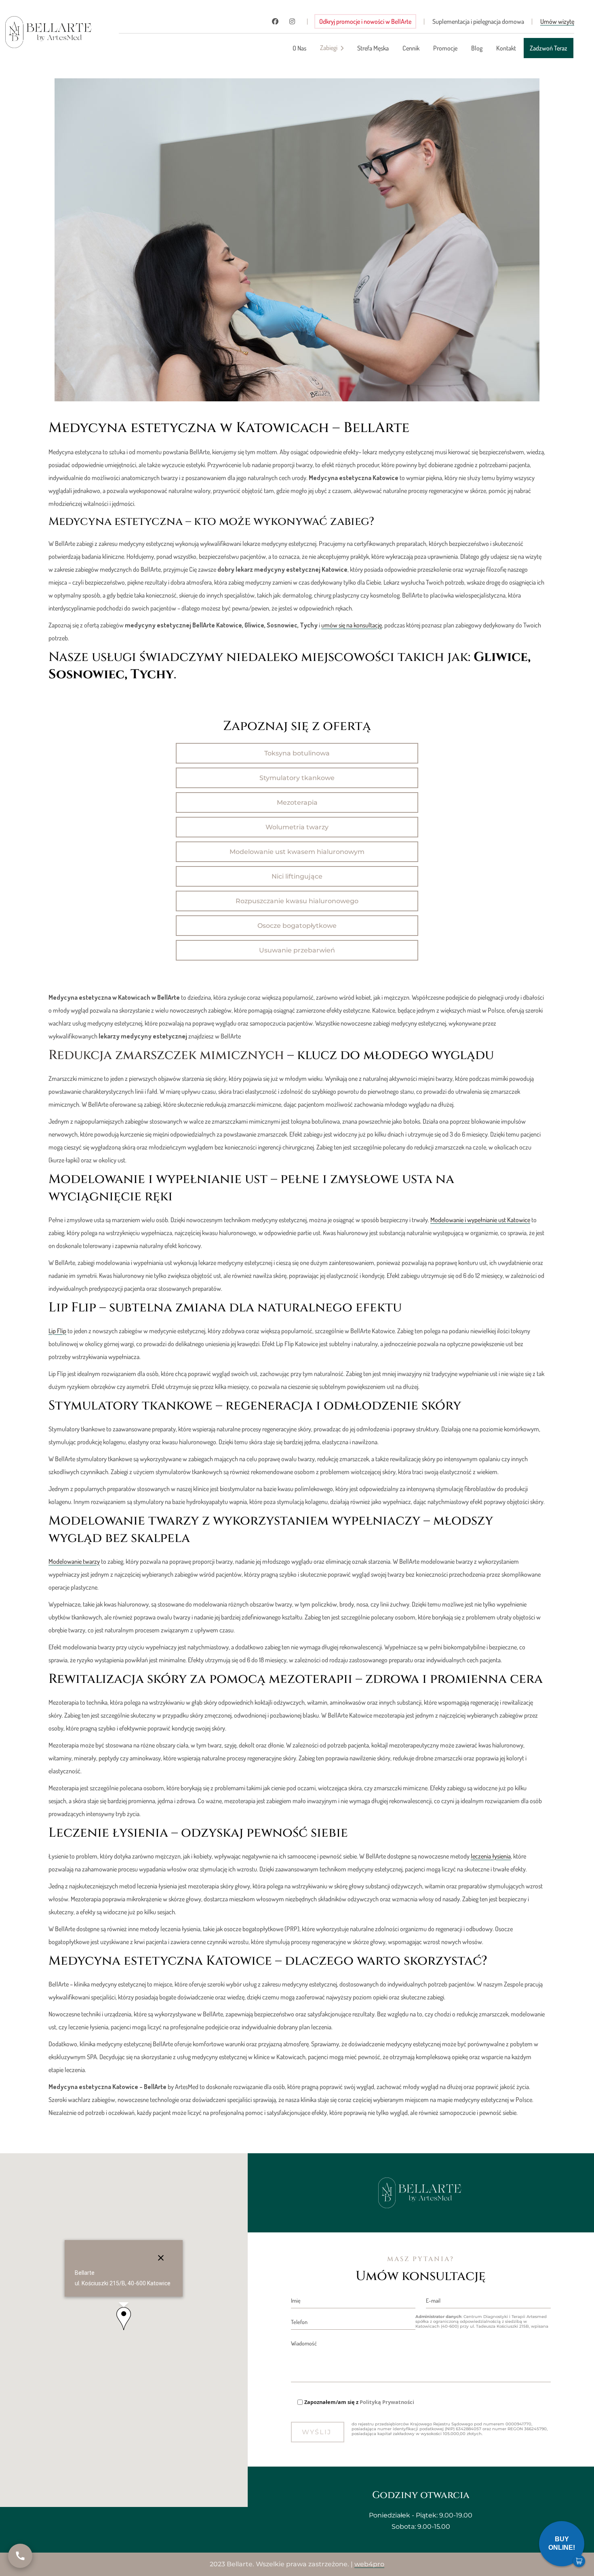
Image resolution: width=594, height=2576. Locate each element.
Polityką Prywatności (387, 2402)
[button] (124, 2319)
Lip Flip (57, 1331)
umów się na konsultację (352, 625)
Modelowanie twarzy (74, 1561)
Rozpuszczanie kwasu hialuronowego (297, 901)
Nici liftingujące (297, 876)
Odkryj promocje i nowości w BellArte (365, 21)
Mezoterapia (297, 802)
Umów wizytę (557, 21)
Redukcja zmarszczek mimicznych (166, 1055)
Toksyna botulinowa (297, 753)
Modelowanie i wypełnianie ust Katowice (480, 1220)
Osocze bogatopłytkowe (297, 926)
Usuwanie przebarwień (297, 950)
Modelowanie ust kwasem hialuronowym (297, 852)
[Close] (161, 2258)
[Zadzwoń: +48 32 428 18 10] (20, 2556)
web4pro (369, 2564)
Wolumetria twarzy (297, 827)
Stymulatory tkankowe (297, 778)
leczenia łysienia (491, 1856)
